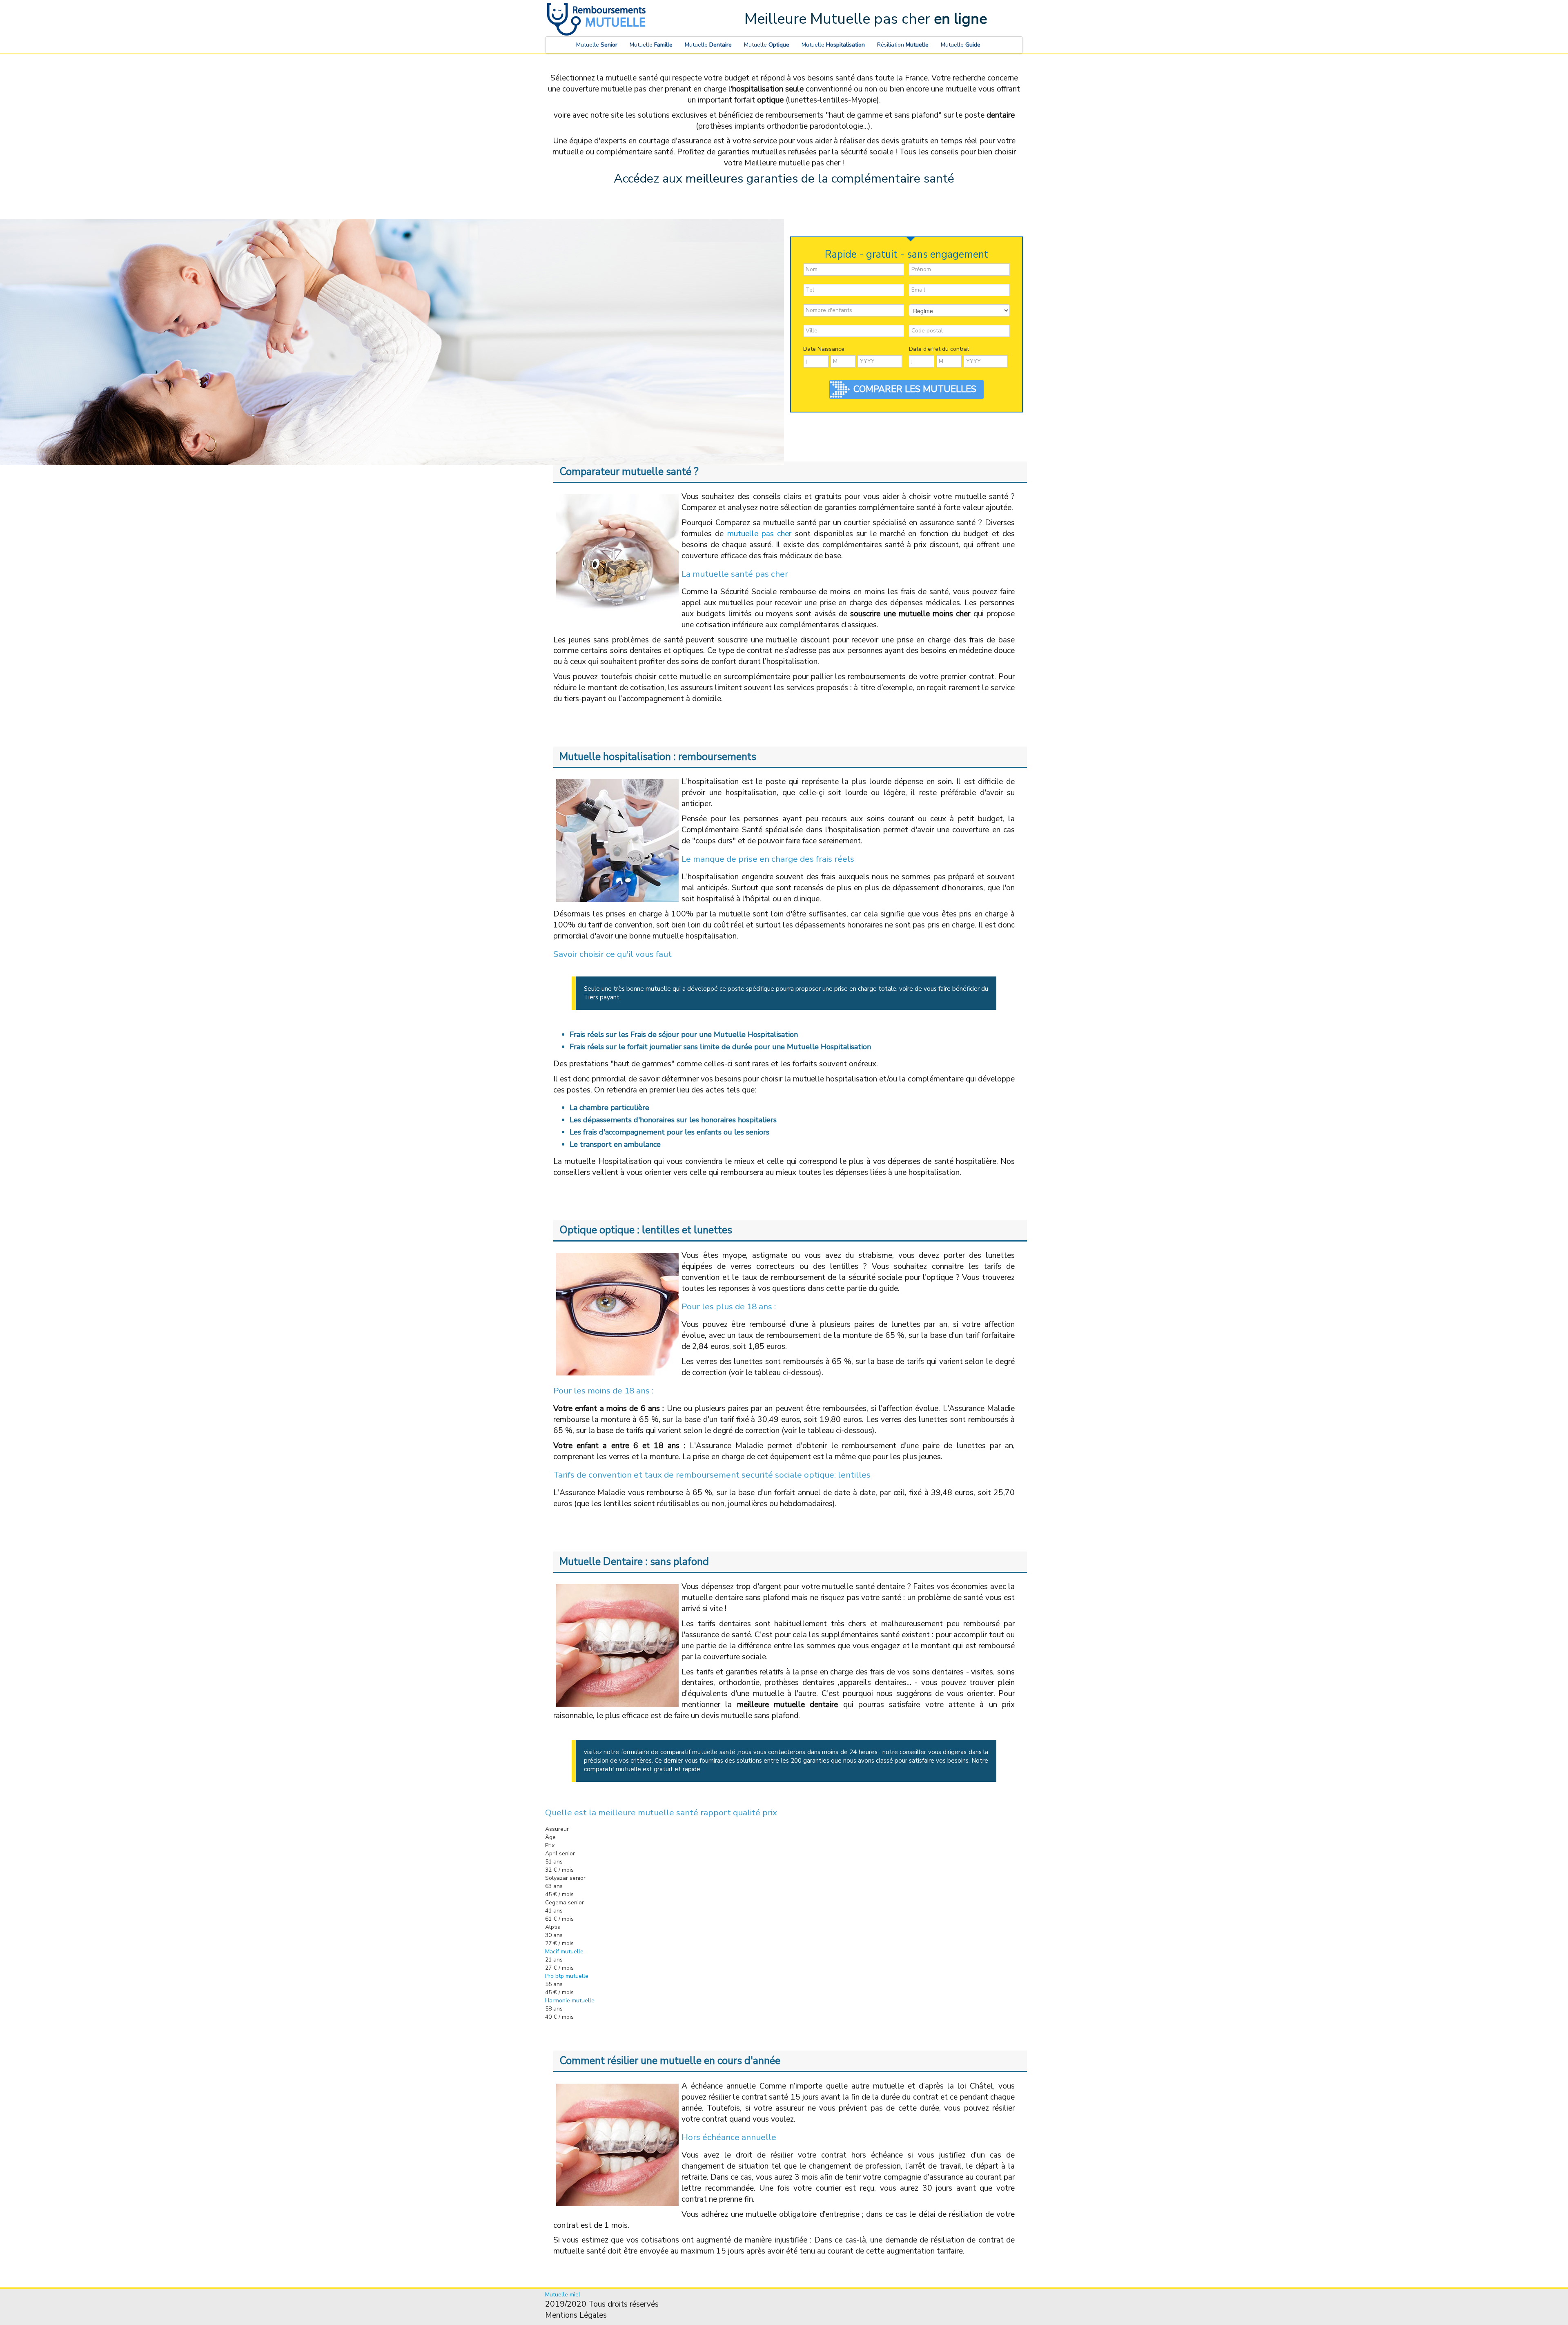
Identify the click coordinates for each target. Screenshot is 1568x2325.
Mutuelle (597, 45)
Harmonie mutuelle (570, 2001)
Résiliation (903, 45)
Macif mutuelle (564, 1952)
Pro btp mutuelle (567, 1976)
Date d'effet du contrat (939, 349)
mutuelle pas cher (759, 534)
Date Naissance (824, 349)
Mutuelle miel (563, 2295)
